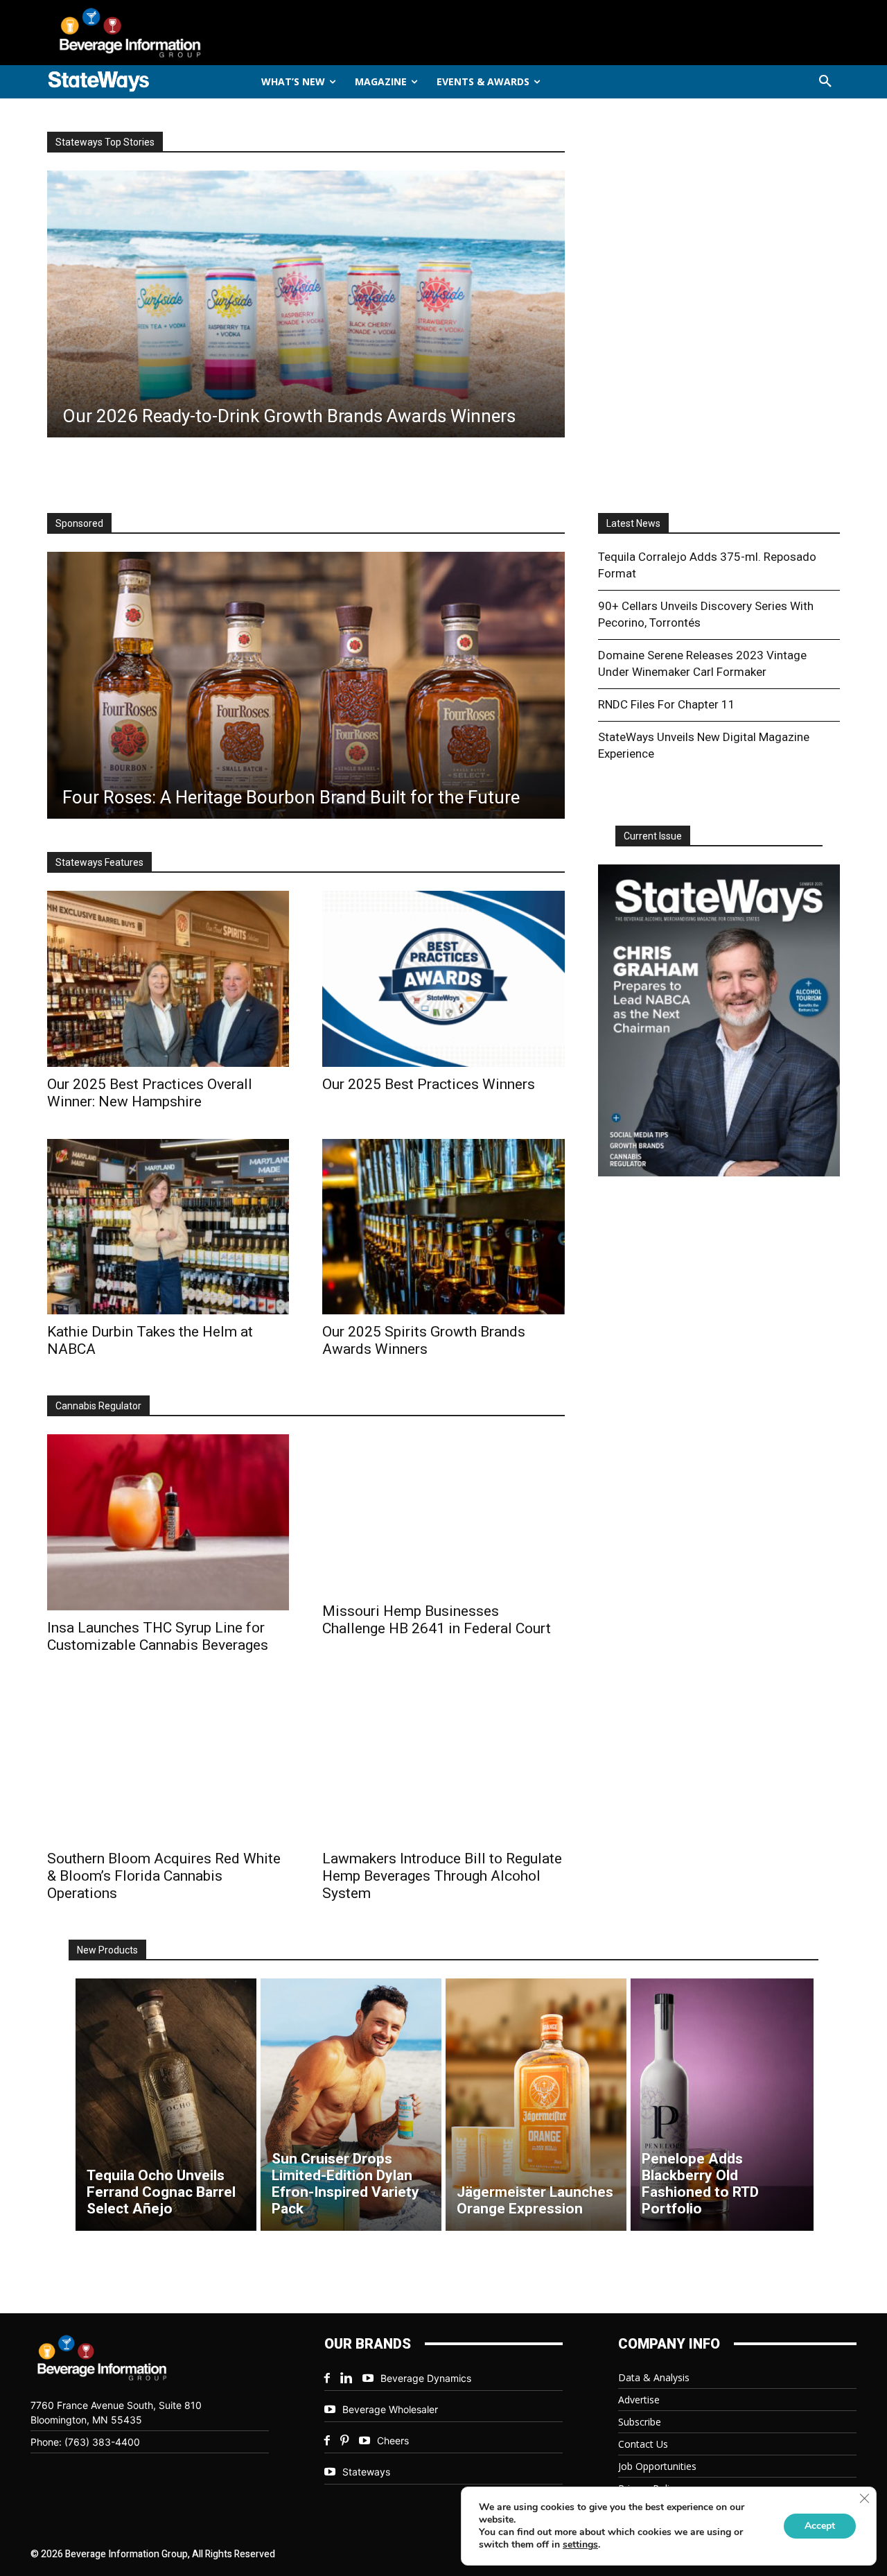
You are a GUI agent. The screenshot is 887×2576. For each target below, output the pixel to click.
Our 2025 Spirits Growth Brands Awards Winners (424, 1340)
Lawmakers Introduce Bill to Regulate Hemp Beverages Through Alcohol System (442, 1876)
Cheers (393, 2440)
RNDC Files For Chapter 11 (667, 704)
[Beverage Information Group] (176, 33)
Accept (820, 2526)
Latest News (633, 523)
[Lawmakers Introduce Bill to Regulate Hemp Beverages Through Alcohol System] (443, 1762)
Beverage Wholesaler (390, 2409)
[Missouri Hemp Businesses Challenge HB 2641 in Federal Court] (443, 1514)
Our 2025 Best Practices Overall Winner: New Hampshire (150, 1093)
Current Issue (653, 836)
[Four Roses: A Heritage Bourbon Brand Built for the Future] (306, 685)
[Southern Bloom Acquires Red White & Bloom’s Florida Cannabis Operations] (168, 1762)
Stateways (366, 2472)
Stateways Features (99, 862)
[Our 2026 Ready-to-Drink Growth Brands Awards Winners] (306, 304)
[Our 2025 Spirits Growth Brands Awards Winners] (443, 1227)
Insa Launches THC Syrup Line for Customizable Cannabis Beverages (158, 1636)
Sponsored (79, 523)
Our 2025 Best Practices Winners (429, 1084)
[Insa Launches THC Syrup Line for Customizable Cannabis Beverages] (168, 1522)
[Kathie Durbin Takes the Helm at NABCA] (168, 1227)
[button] (825, 82)
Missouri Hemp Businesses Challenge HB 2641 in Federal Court (437, 1620)
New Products (107, 1950)
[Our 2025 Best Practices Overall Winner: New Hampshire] (168, 978)
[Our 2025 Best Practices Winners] (443, 978)
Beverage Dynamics (426, 2378)
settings (580, 2545)
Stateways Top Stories (105, 142)
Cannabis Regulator (98, 1406)
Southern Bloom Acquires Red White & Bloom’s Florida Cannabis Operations (164, 1876)
